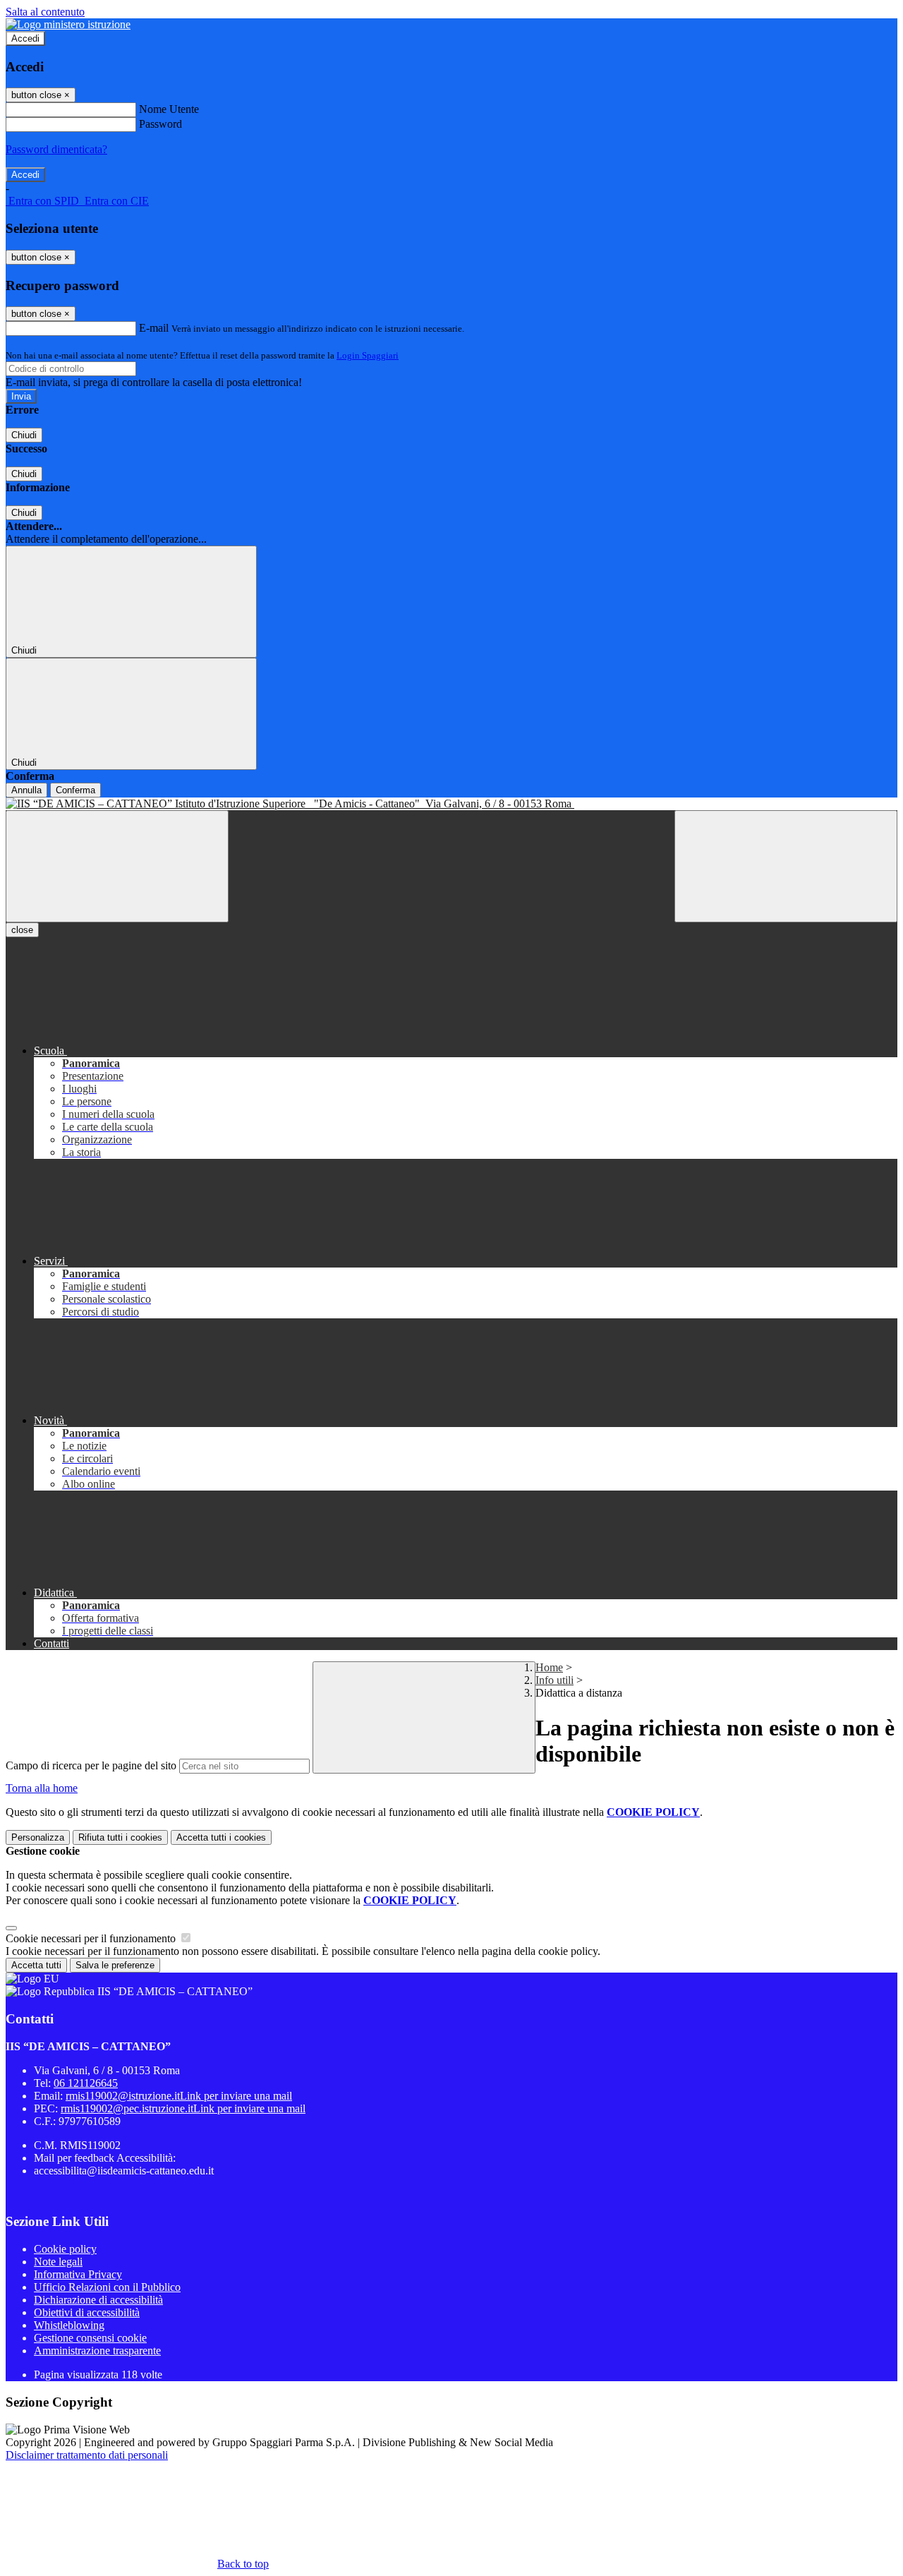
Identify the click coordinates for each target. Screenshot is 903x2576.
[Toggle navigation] (117, 866)
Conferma (75, 790)
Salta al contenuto (45, 12)
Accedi (25, 38)
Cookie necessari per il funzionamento (92, 1938)
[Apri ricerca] (786, 866)
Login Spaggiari (368, 355)
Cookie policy (65, 2249)
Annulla (26, 790)
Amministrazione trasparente (97, 2351)
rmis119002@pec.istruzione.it (183, 2108)
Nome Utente (169, 109)
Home (549, 1667)
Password (160, 124)
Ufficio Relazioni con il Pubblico (107, 2287)
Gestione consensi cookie (90, 2338)
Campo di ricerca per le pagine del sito (91, 1765)
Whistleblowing (69, 2325)
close (22, 930)
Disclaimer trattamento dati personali (87, 2455)
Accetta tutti (221, 1837)
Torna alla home (42, 1788)
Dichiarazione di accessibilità (98, 2300)
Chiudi (24, 435)
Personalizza (38, 1837)
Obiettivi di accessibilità (87, 2312)
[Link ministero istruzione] (68, 24)
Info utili (554, 1680)
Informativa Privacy (78, 2274)
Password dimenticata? (56, 149)
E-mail (154, 328)
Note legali (58, 2262)
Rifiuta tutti (120, 1837)
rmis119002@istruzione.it (179, 2096)
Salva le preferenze (115, 1965)
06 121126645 (86, 2083)
